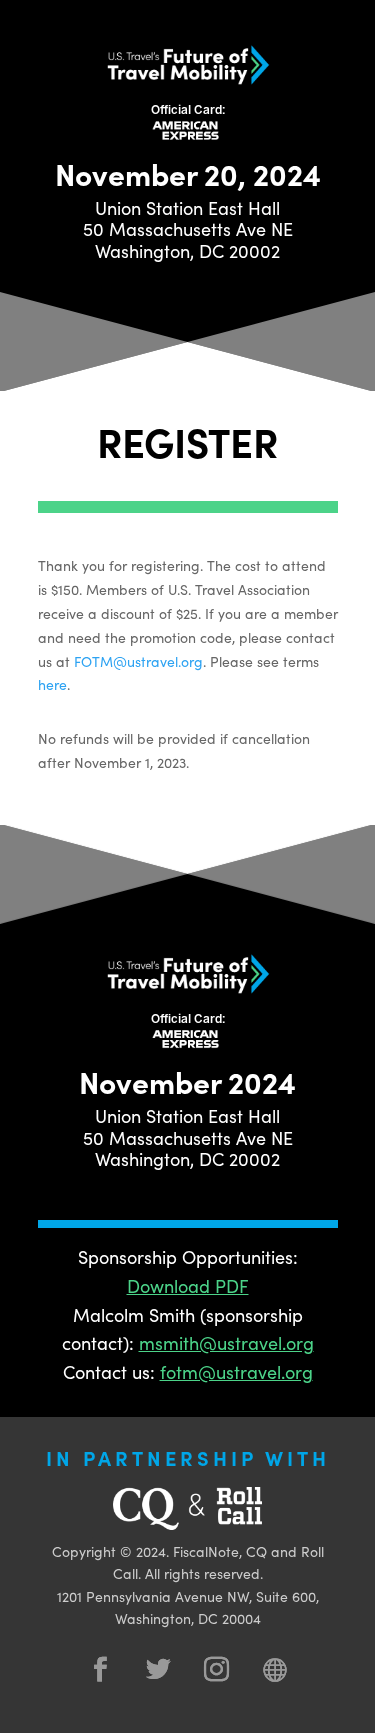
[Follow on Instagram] (217, 1670)
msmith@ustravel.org (226, 1342)
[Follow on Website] (275, 1670)
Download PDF (188, 1285)
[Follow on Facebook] (101, 1670)
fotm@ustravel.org (236, 1371)
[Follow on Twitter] (159, 1670)
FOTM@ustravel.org (138, 661)
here (52, 684)
